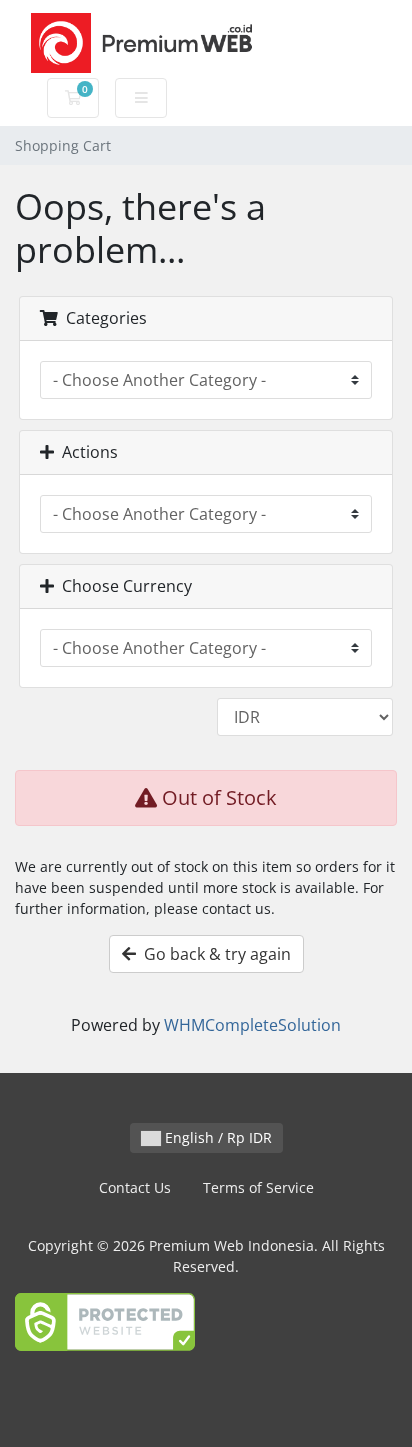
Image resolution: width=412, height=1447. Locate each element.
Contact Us (135, 1187)
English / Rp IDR (216, 1137)
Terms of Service (258, 1187)
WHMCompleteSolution (252, 1025)
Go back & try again (213, 954)
